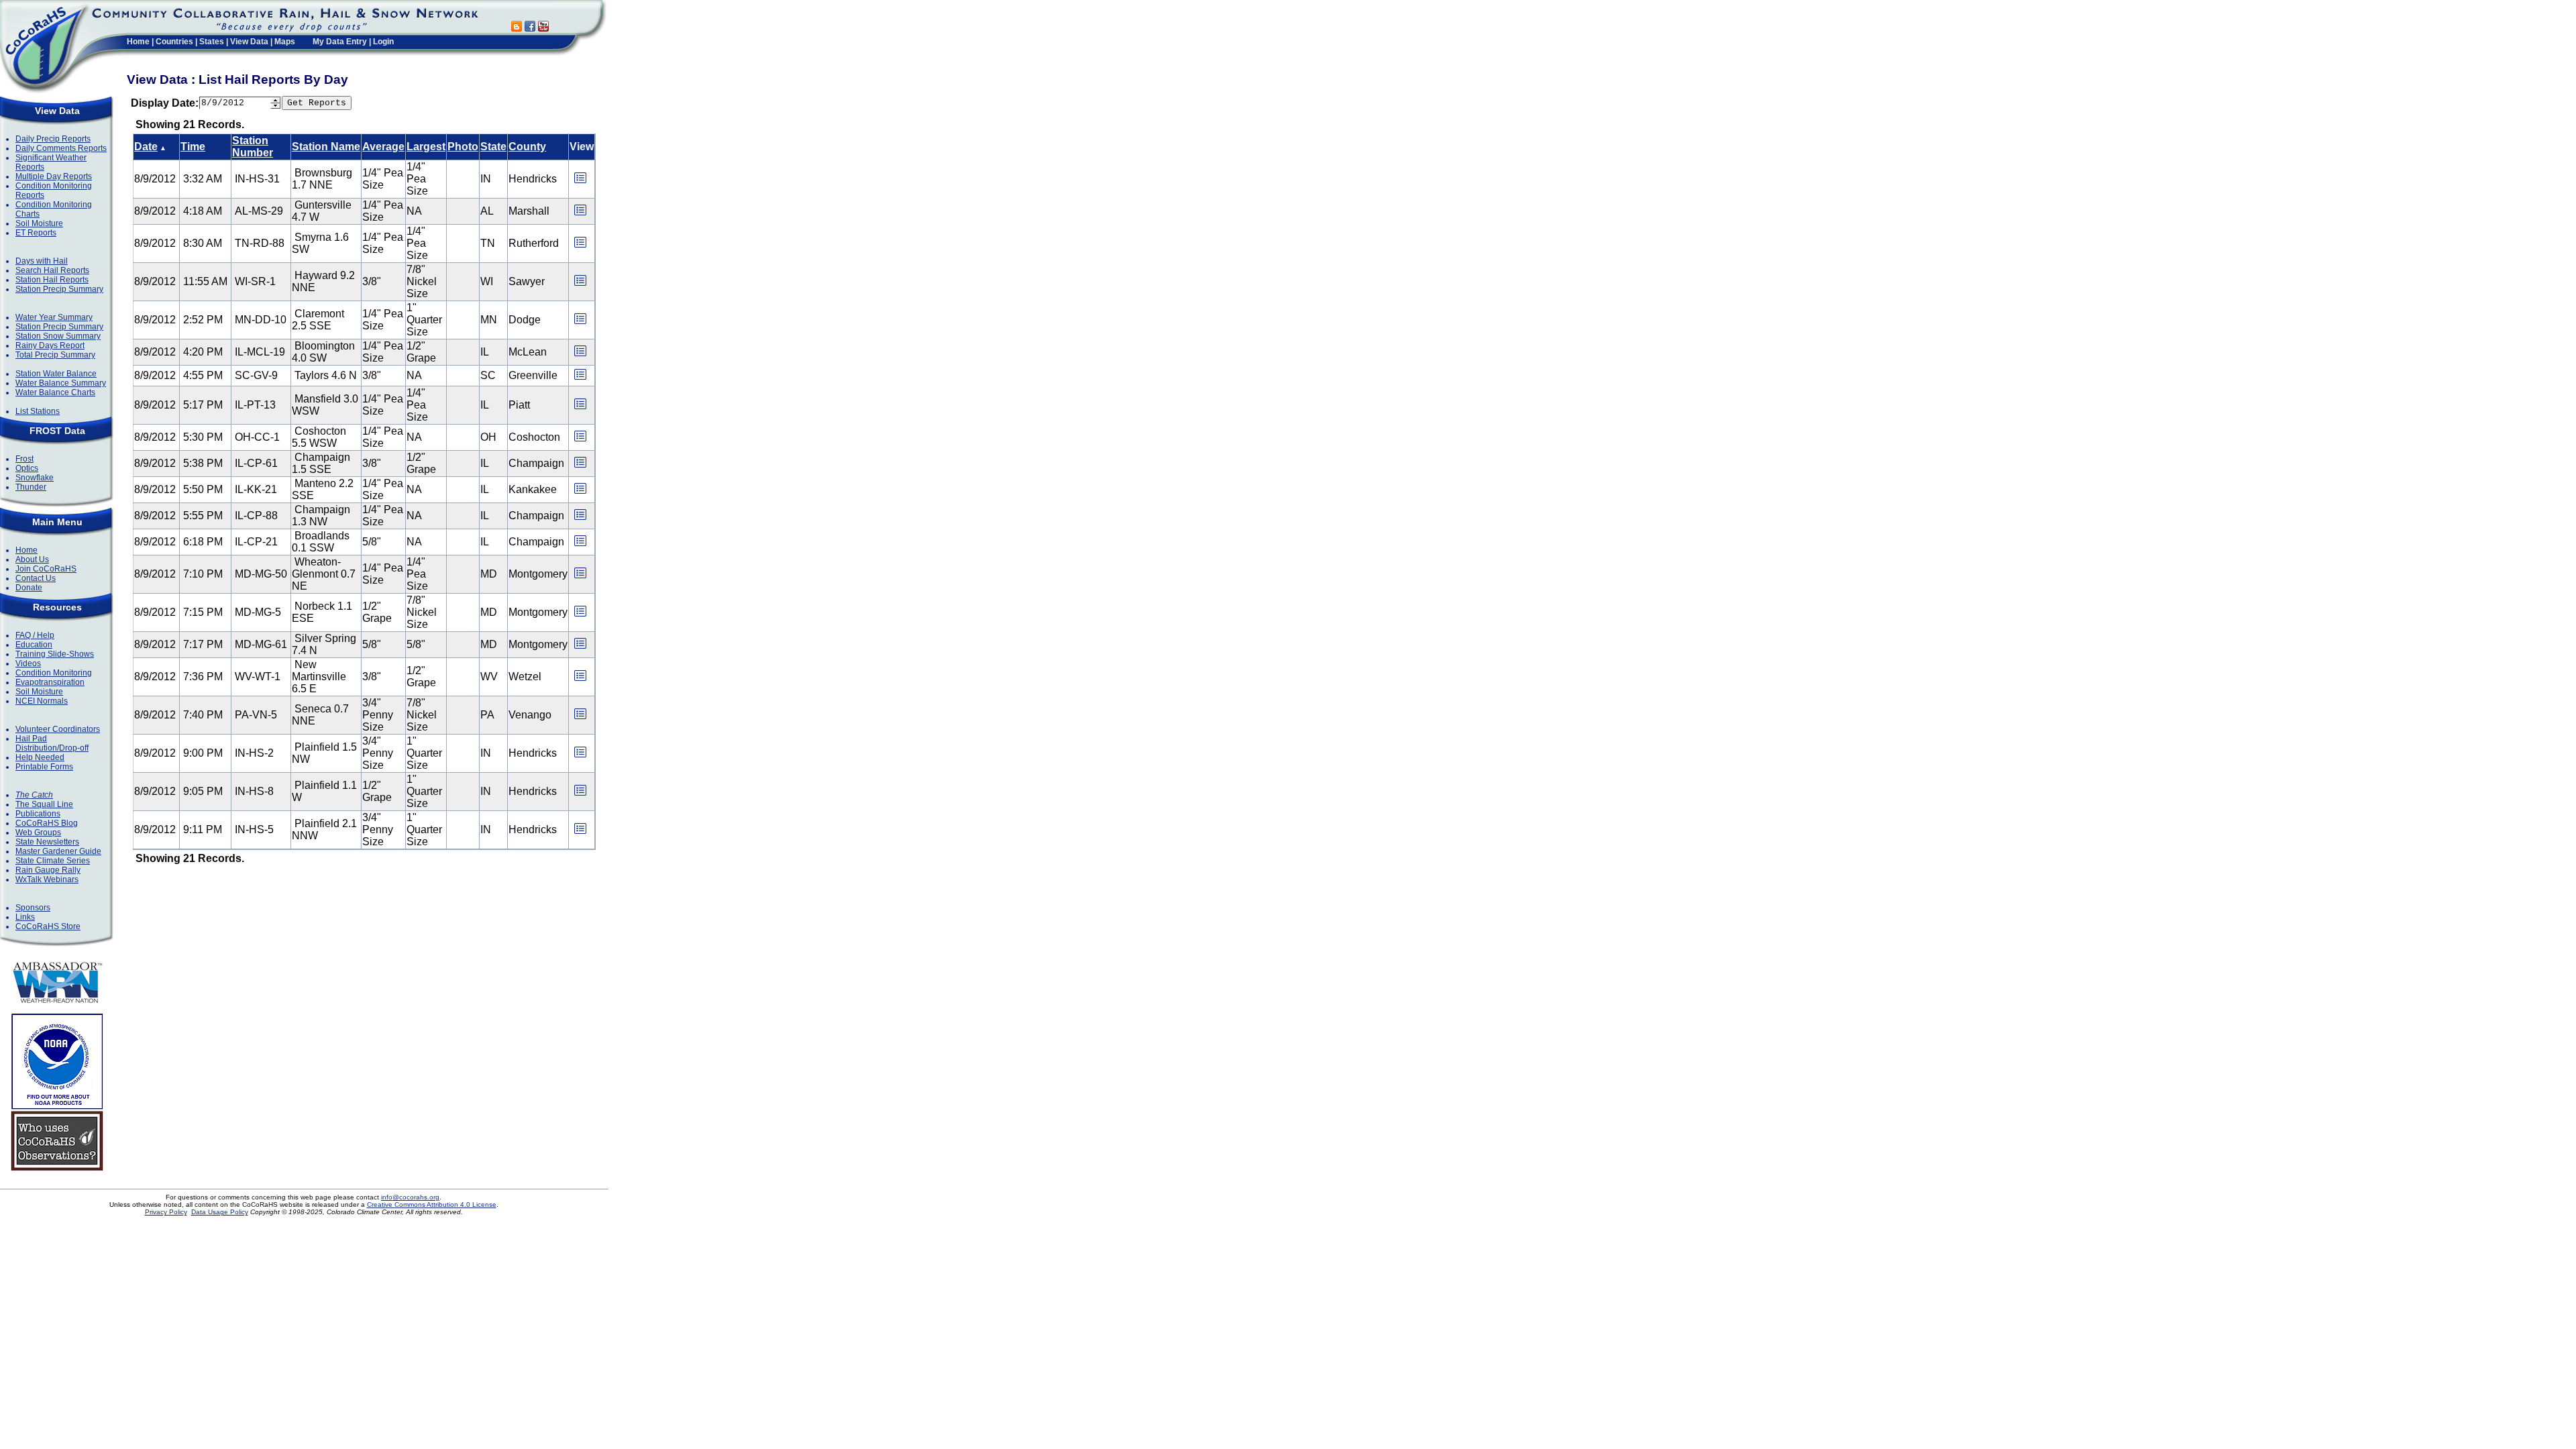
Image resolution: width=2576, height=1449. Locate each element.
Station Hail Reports (52, 280)
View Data (249, 42)
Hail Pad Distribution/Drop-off (52, 743)
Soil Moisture (39, 223)
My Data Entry (340, 42)
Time (193, 147)
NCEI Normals (42, 701)
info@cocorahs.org (410, 1197)
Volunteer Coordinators (58, 729)
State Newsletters (47, 842)
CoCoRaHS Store (48, 926)
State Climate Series (53, 861)
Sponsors (33, 908)
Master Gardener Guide (58, 851)
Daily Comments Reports (61, 148)
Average (383, 147)
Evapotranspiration (50, 682)
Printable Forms (44, 767)
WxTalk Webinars (47, 879)
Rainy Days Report (50, 345)
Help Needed (40, 757)
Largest (426, 147)
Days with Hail (42, 261)
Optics (27, 468)
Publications (38, 814)
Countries (174, 42)
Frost (24, 459)
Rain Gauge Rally (48, 870)
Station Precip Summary (59, 289)
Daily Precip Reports (53, 139)
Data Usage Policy (220, 1212)
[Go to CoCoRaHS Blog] (517, 28)
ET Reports (36, 233)
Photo (463, 147)
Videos (28, 663)
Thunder (31, 487)
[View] (580, 182)
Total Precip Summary (55, 355)
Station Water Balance (56, 374)
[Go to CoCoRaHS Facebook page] (530, 28)
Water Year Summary (54, 317)
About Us (32, 559)
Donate (29, 588)
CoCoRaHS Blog (47, 823)
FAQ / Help (35, 635)
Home (138, 42)
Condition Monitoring (54, 673)
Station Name (326, 147)
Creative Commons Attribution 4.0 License (432, 1204)
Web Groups (38, 833)
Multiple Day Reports (54, 176)
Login (383, 42)
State (493, 147)
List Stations (38, 411)
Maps (285, 42)
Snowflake (35, 478)
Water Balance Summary (61, 383)
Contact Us (36, 578)
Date (146, 147)
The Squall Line (44, 804)
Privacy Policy (166, 1212)
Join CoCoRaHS (46, 569)
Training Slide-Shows (55, 654)
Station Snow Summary (58, 336)
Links (25, 917)
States (212, 42)
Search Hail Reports (52, 270)
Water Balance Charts (55, 392)
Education (34, 645)
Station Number (253, 147)
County (527, 147)
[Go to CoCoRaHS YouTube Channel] (543, 28)
